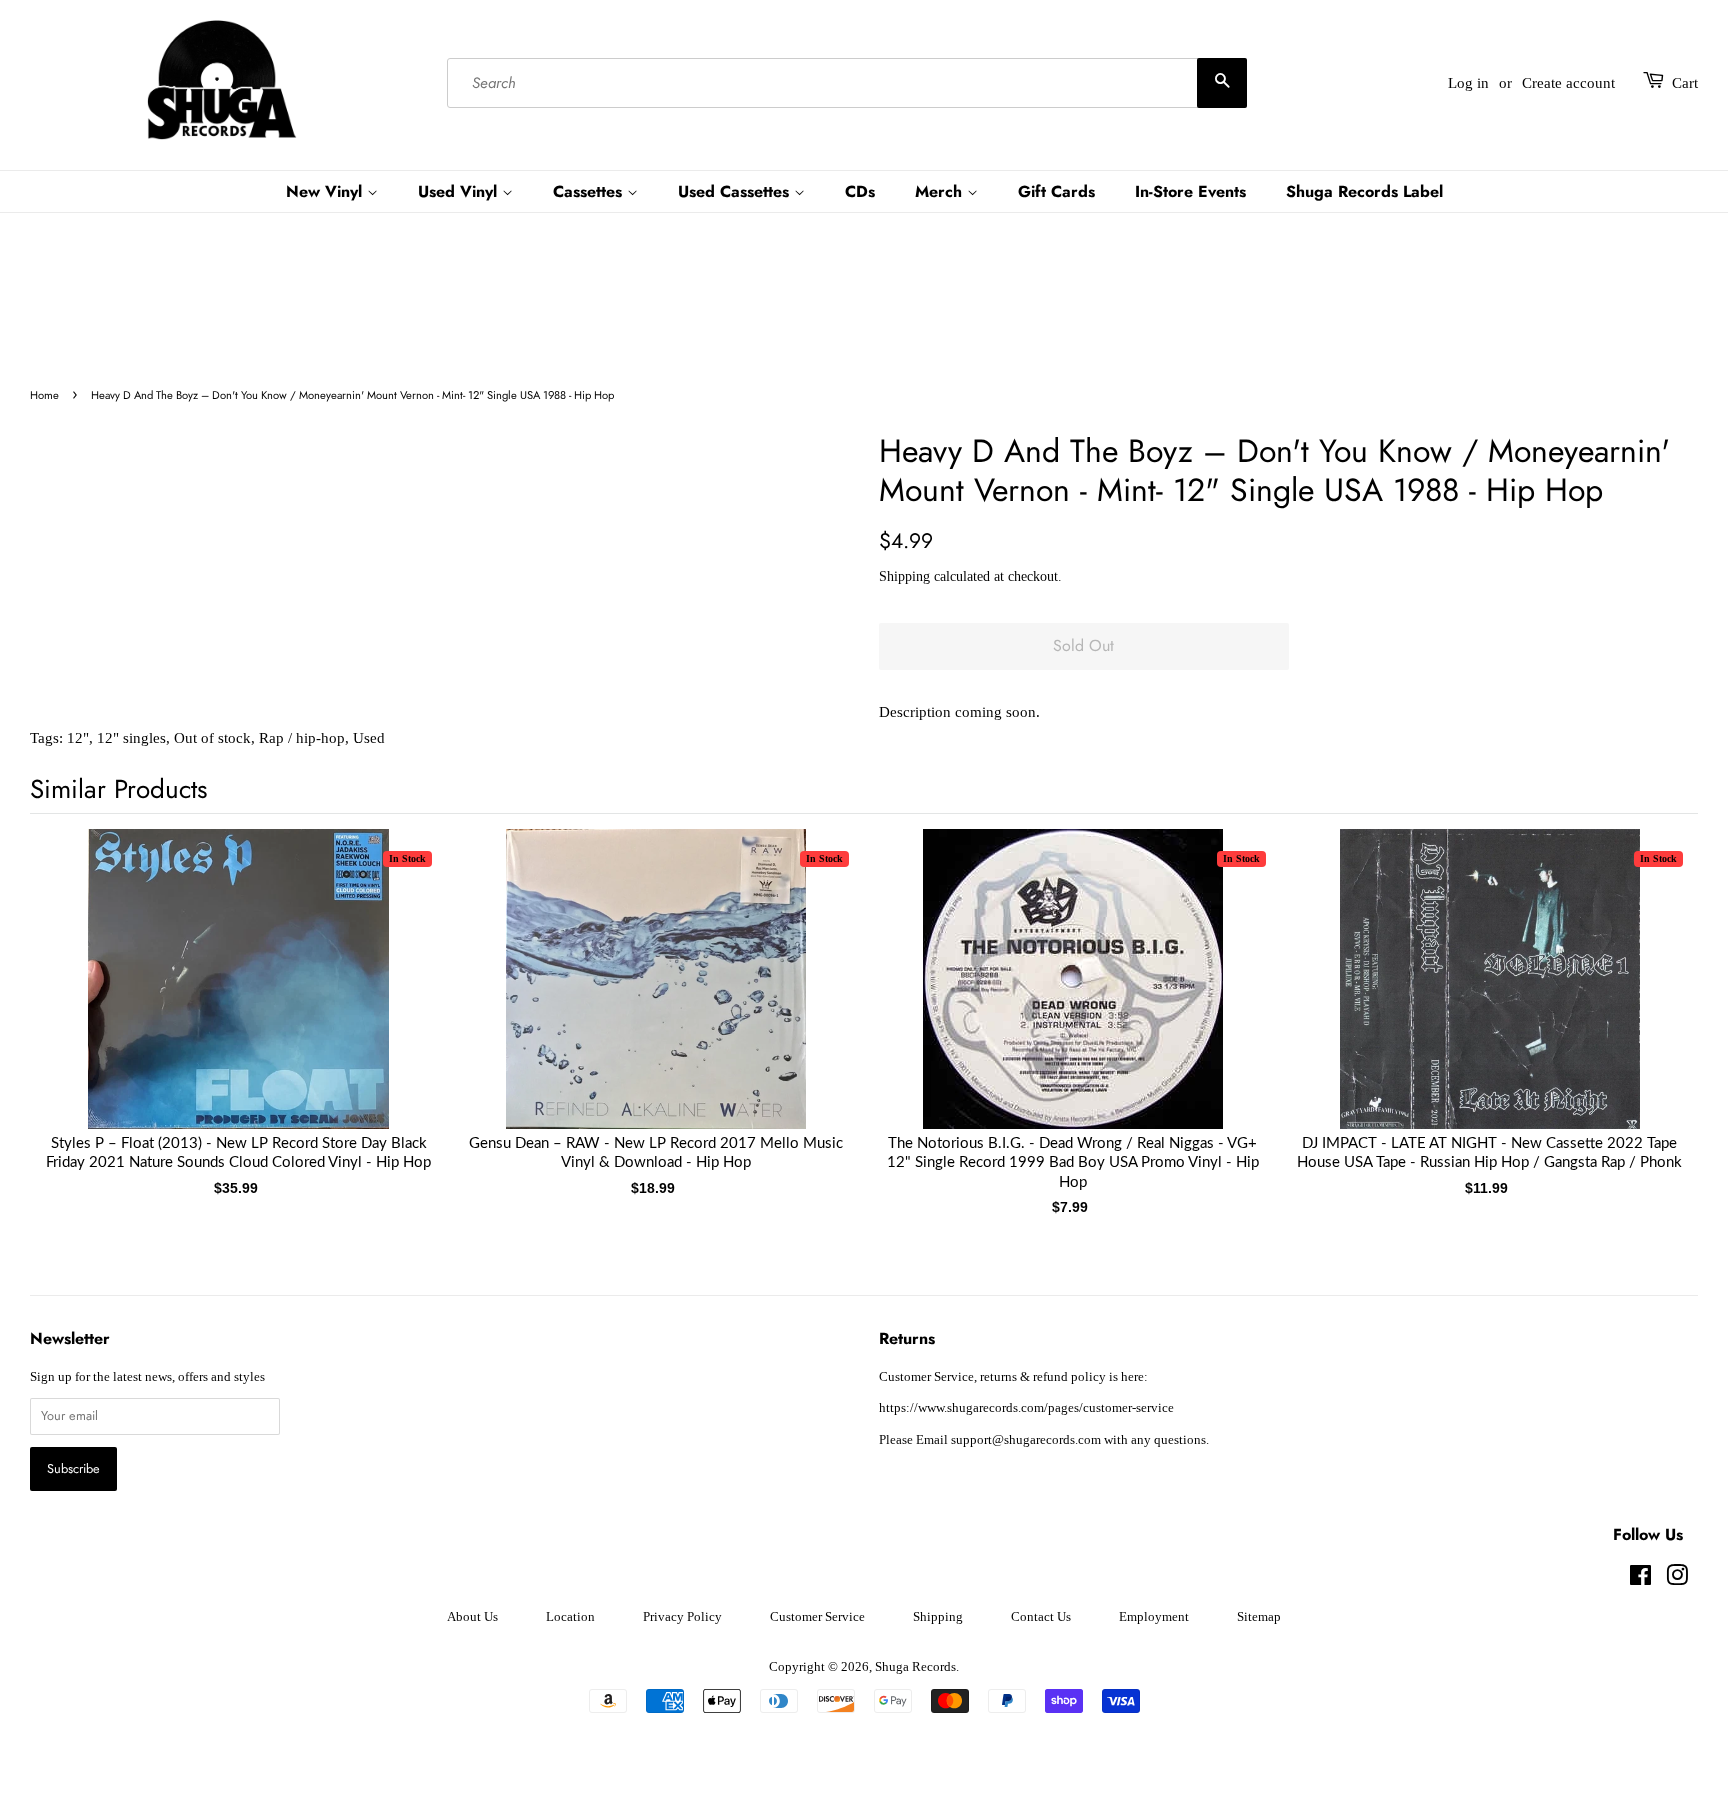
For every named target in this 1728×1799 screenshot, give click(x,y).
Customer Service (817, 1617)
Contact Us (1041, 1617)
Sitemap (1259, 1617)
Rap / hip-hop (302, 738)
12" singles (131, 738)
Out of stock (212, 738)
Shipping (904, 576)
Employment (1154, 1617)
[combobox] (847, 83)
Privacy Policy (682, 1617)
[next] (1650, 989)
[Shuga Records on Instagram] (1677, 1580)
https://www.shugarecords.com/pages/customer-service (1026, 1408)
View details (239, 999)
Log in (1468, 83)
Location (570, 1617)
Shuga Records (915, 1667)
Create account (1568, 83)
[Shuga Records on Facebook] (1640, 1580)
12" (78, 738)
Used (369, 738)
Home (44, 395)
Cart (1685, 83)
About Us (472, 1617)
